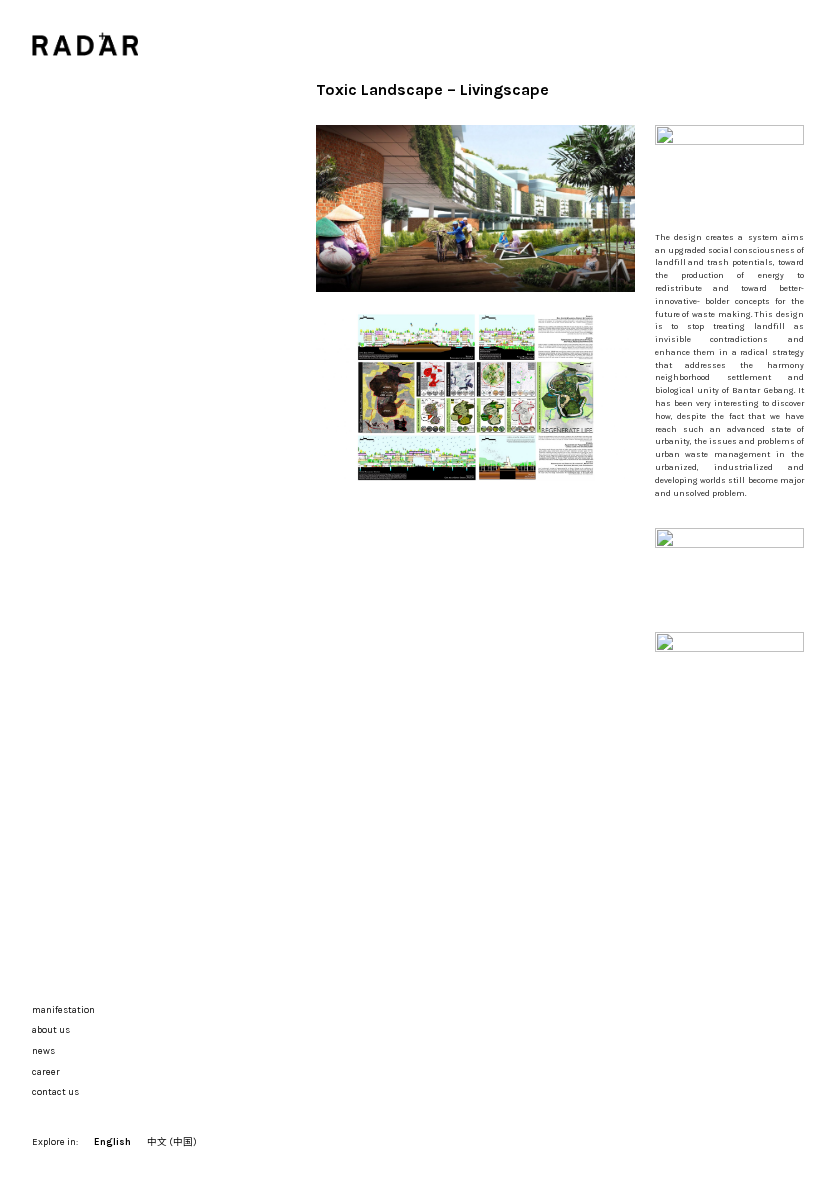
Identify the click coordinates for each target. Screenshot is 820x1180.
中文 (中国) (172, 1141)
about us (51, 1029)
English (112, 1141)
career (46, 1071)
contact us (55, 1091)
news (43, 1050)
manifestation (63, 1009)
